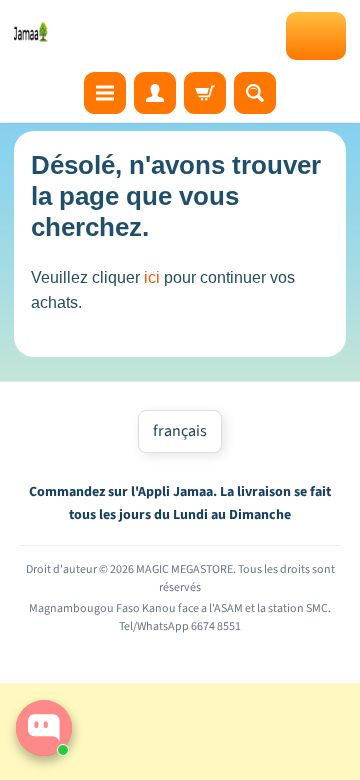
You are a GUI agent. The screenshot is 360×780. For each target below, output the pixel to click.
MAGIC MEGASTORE (184, 569)
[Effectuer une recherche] (255, 93)
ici (152, 277)
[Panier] (205, 93)
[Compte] (155, 93)
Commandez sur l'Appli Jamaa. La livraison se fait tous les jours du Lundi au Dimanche (180, 503)
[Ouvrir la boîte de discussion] (44, 728)
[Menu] (105, 93)
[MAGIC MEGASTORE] (31, 32)
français (180, 431)
